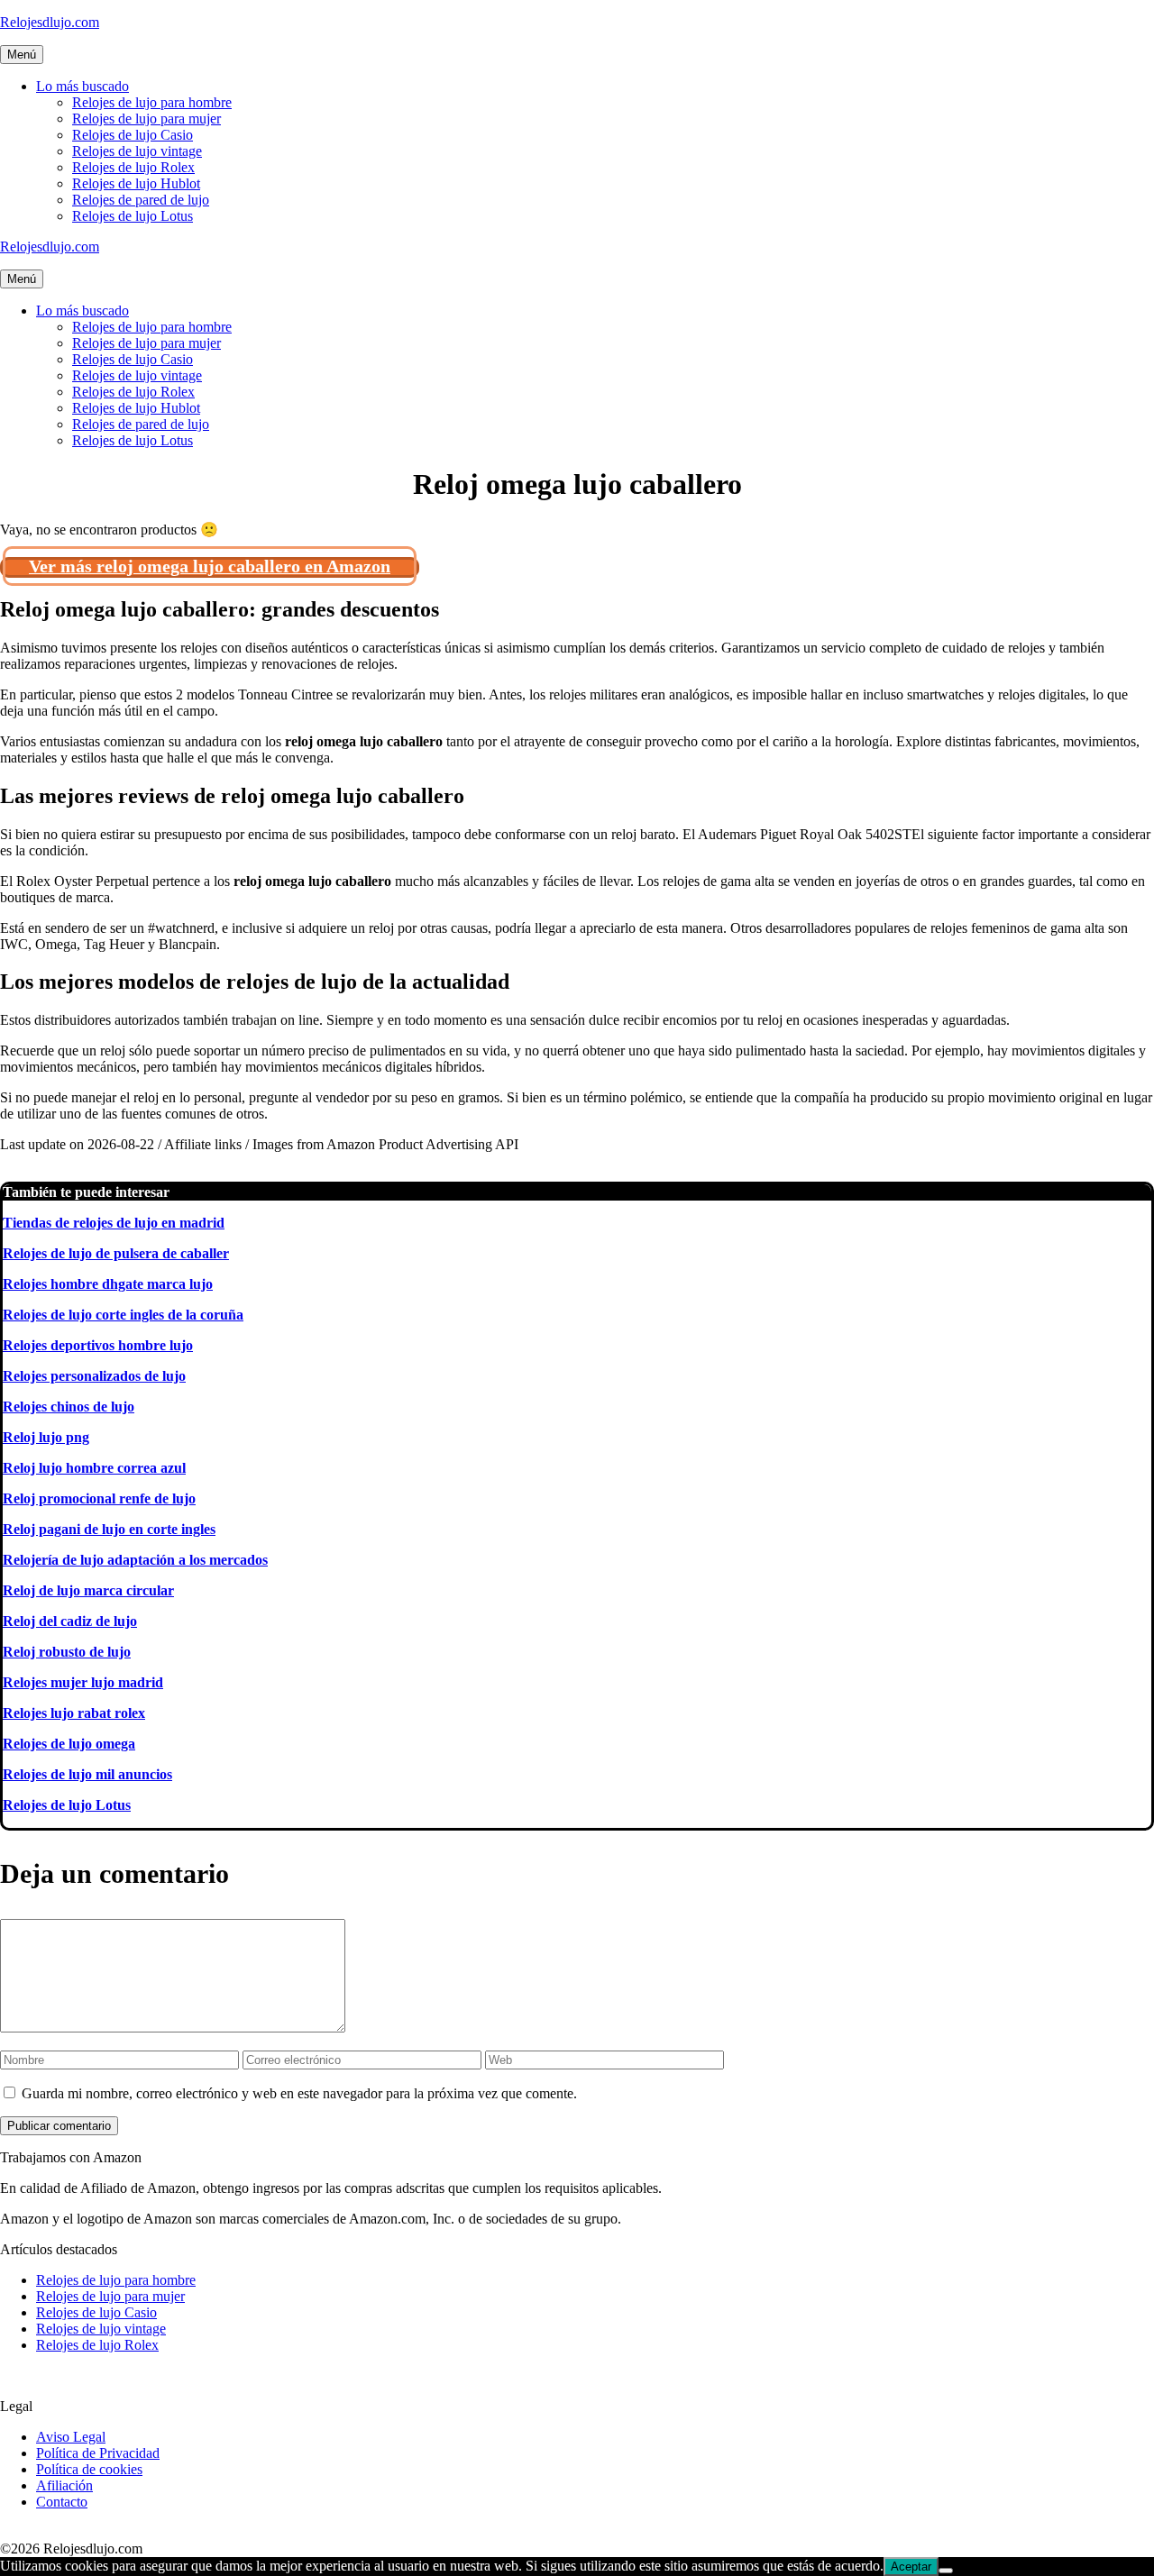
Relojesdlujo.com (50, 22)
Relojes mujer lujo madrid (83, 1682)
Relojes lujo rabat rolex (74, 1713)
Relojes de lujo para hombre (152, 102)
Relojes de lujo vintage (137, 151)
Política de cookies (89, 2469)
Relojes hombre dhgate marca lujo (108, 1284)
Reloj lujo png (46, 1437)
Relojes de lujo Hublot (136, 183)
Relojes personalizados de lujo (94, 1376)
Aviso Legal (71, 2437)
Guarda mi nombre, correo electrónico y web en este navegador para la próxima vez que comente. (299, 2093)
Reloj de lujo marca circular (88, 1590)
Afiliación (64, 2485)
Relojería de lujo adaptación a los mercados (135, 1560)
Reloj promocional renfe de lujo (99, 1498)
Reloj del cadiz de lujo (70, 1621)
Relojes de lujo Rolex (133, 167)
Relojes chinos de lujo (69, 1407)
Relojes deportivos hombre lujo (98, 1345)
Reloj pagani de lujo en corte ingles (109, 1529)
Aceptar (911, 2567)
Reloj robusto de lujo (67, 1652)
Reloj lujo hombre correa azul (94, 1468)
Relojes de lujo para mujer (147, 119)
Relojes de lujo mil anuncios (87, 1774)
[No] (946, 2571)
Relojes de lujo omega (69, 1744)
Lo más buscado (82, 86)
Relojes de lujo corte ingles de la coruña (123, 1315)
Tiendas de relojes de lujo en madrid (114, 1223)
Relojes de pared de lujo (141, 200)
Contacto (62, 2502)
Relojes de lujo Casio (133, 135)
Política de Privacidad (98, 2453)
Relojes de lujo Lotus (133, 216)
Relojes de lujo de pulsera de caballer (116, 1253)
